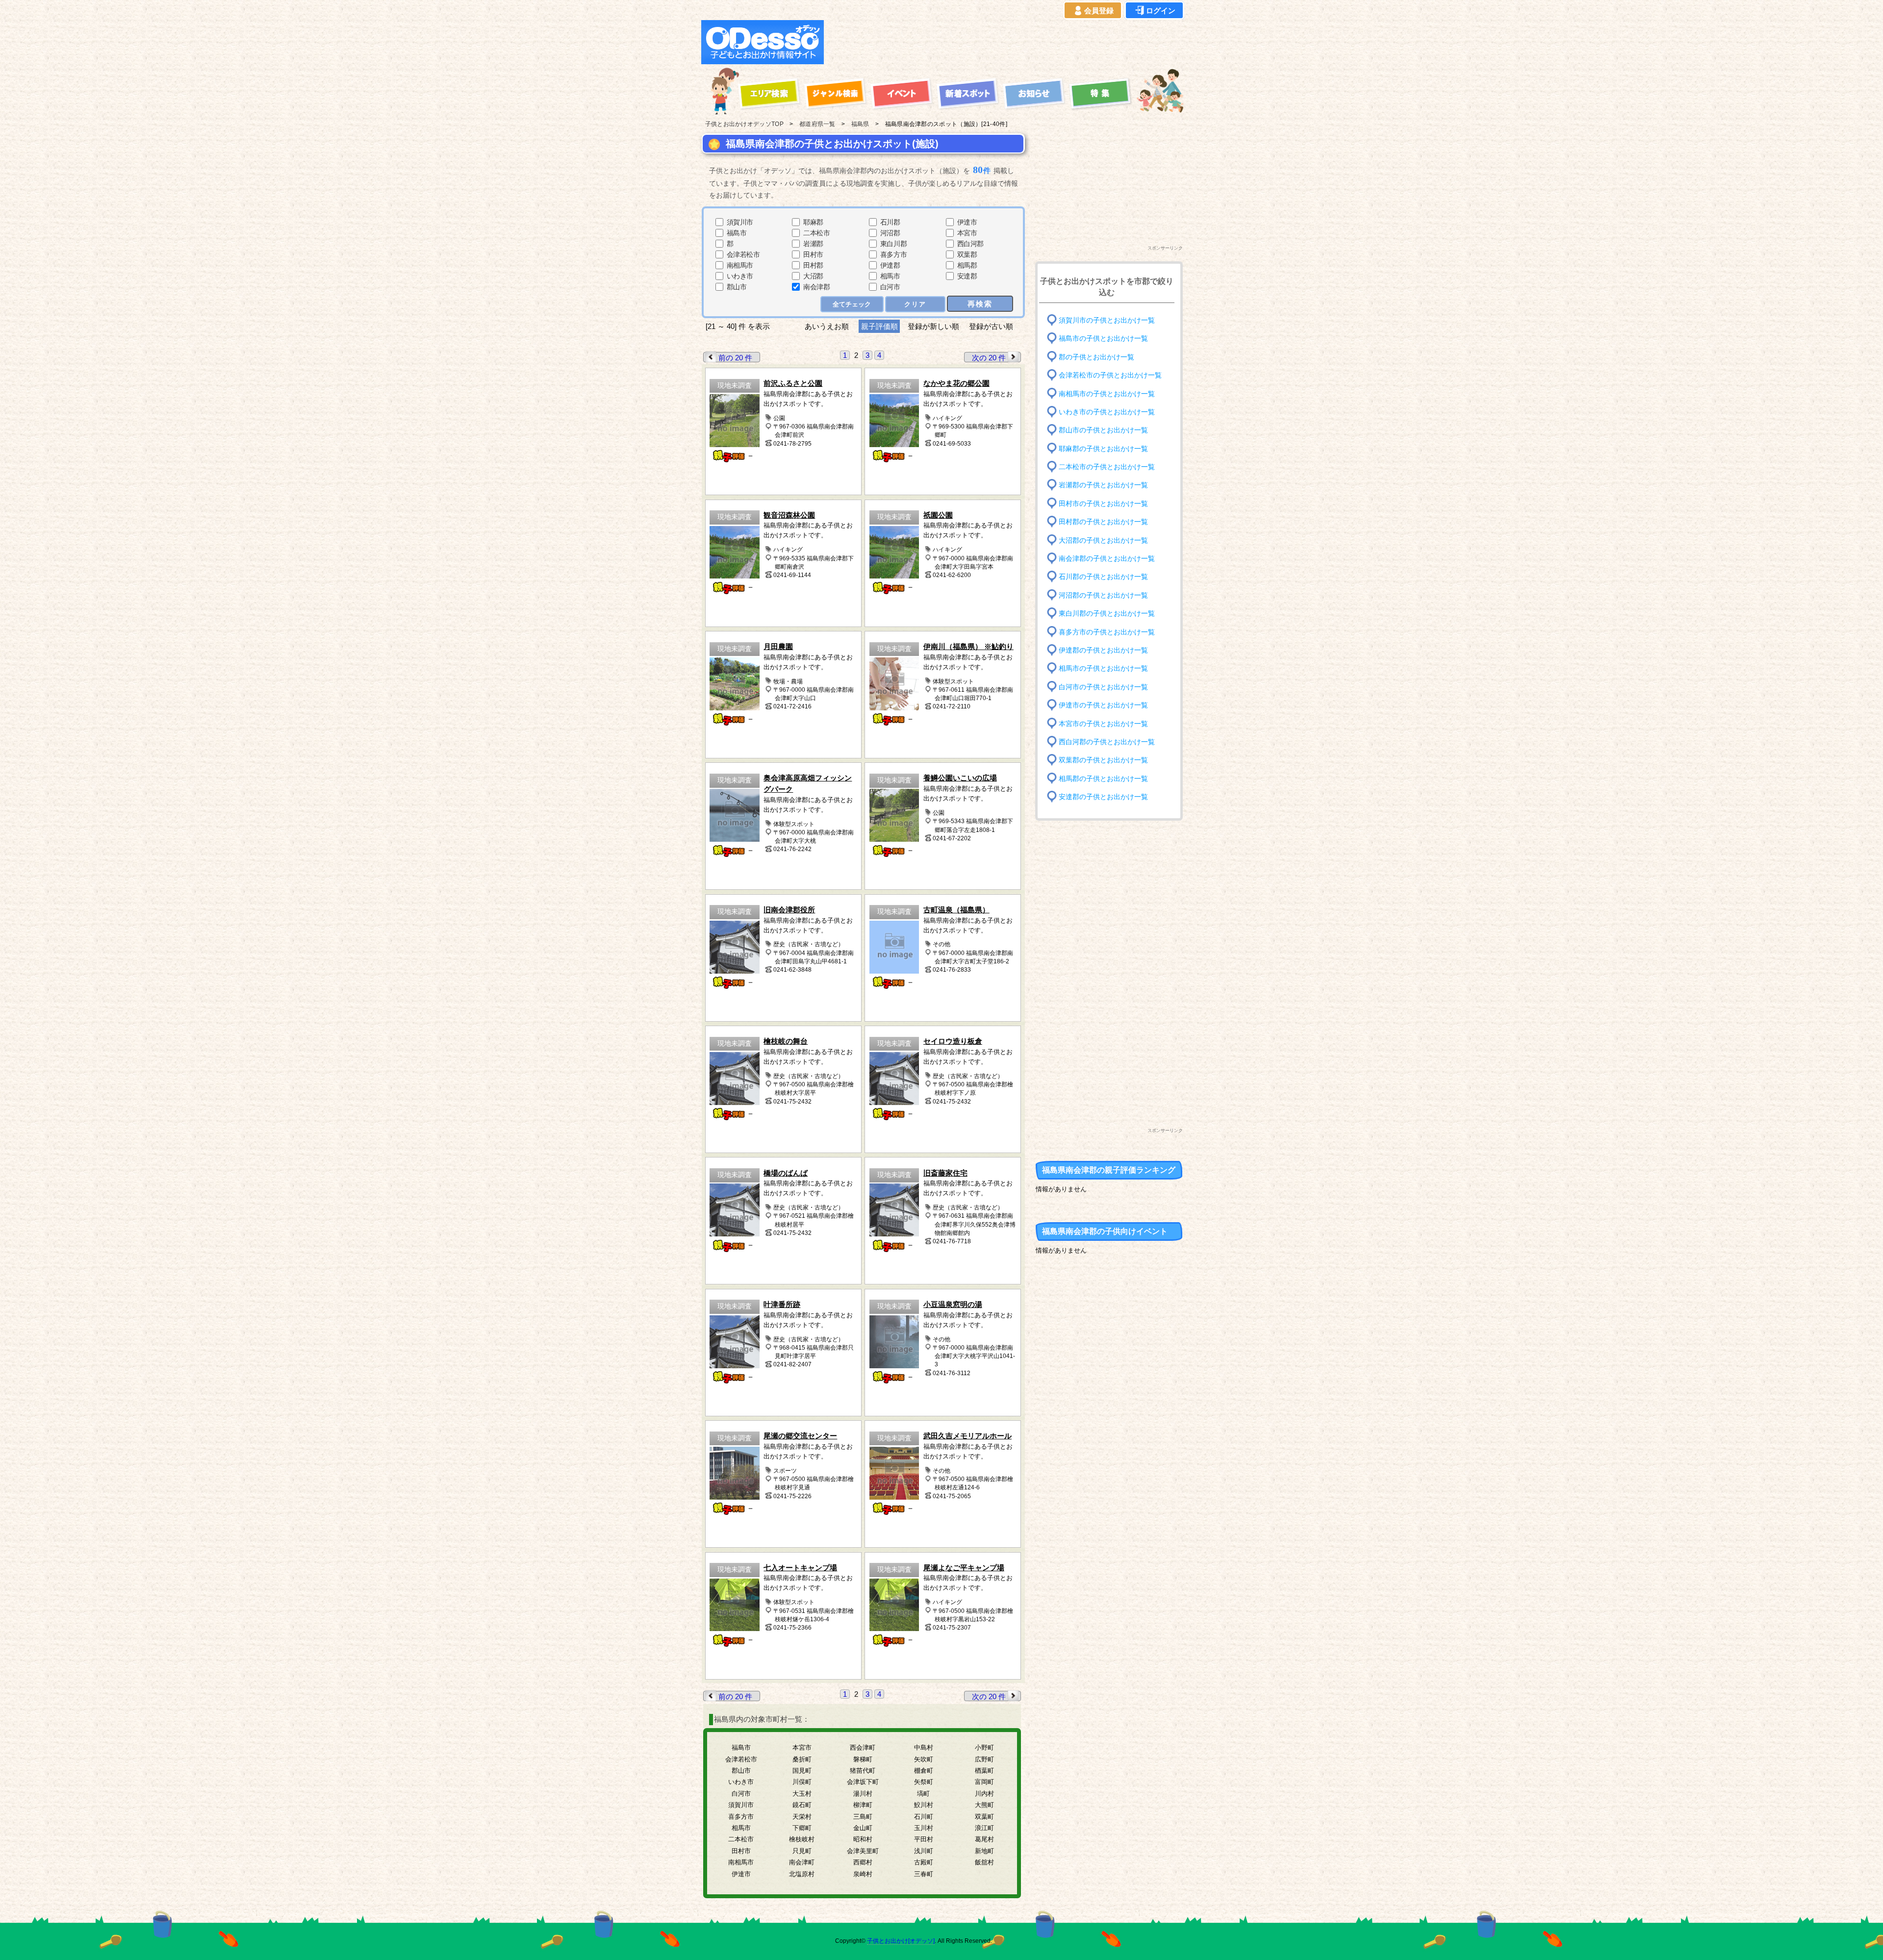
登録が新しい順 (933, 326)
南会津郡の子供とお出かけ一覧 (1107, 559)
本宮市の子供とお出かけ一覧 (1103, 723)
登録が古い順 (992, 326)
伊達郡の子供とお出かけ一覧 (1103, 650)
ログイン (1161, 11)
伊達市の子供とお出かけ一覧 (1103, 705)
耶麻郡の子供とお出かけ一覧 (1103, 448)
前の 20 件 (735, 358)
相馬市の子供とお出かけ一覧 (1103, 668)
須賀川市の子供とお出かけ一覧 (1107, 320)
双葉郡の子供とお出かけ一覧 (1103, 760)
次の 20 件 (989, 358)
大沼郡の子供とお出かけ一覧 (1103, 540)
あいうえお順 (827, 326)
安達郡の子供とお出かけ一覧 (1103, 797)
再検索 (980, 304)
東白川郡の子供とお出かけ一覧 (1107, 614)
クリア (915, 304)
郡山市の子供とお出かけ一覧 (1103, 430)
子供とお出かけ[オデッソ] (901, 1941)
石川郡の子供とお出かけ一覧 (1103, 577)
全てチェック (852, 304)
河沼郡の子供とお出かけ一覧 (1103, 595)
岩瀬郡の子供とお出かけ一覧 (1103, 485)
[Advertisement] (1006, 42)
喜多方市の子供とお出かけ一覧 (1107, 632)
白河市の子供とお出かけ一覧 (1103, 687)
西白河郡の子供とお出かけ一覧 (1107, 742)
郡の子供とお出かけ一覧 (1096, 357)
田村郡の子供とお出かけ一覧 (1103, 522)
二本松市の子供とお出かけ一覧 (1107, 467)
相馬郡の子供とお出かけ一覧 (1103, 778)
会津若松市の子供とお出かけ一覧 (1110, 375)
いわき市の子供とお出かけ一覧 (1107, 412)
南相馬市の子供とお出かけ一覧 (1107, 393)
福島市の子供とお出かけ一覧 (1103, 339)
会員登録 (1099, 11)
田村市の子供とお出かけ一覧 (1103, 504)
